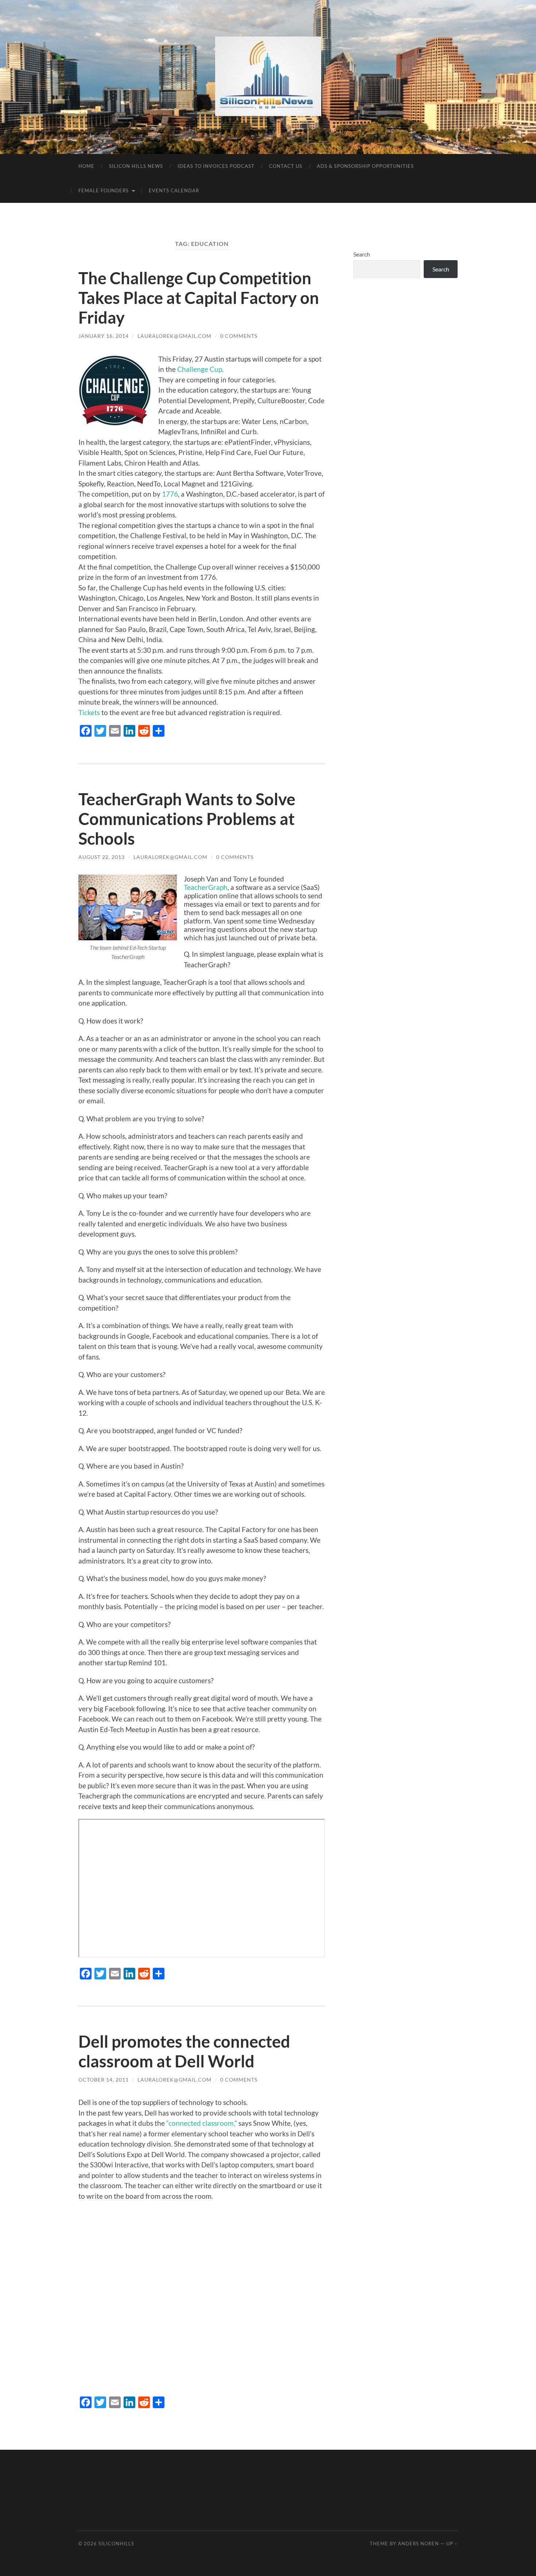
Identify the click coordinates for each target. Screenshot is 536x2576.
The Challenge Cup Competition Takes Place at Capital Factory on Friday (199, 298)
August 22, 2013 (102, 857)
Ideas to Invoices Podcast (216, 166)
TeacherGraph (206, 887)
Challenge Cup (200, 369)
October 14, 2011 (104, 2080)
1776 (170, 494)
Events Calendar (174, 190)
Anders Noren (418, 2544)
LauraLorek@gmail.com (174, 336)
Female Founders (104, 190)
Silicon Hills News (136, 166)
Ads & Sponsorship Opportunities (365, 166)
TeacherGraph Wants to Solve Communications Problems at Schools (187, 819)
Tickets (89, 712)
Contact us (286, 166)
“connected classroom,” (202, 2123)
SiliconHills (116, 2544)
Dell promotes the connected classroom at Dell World (184, 2051)
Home (86, 166)
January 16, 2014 (104, 336)
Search (362, 254)
